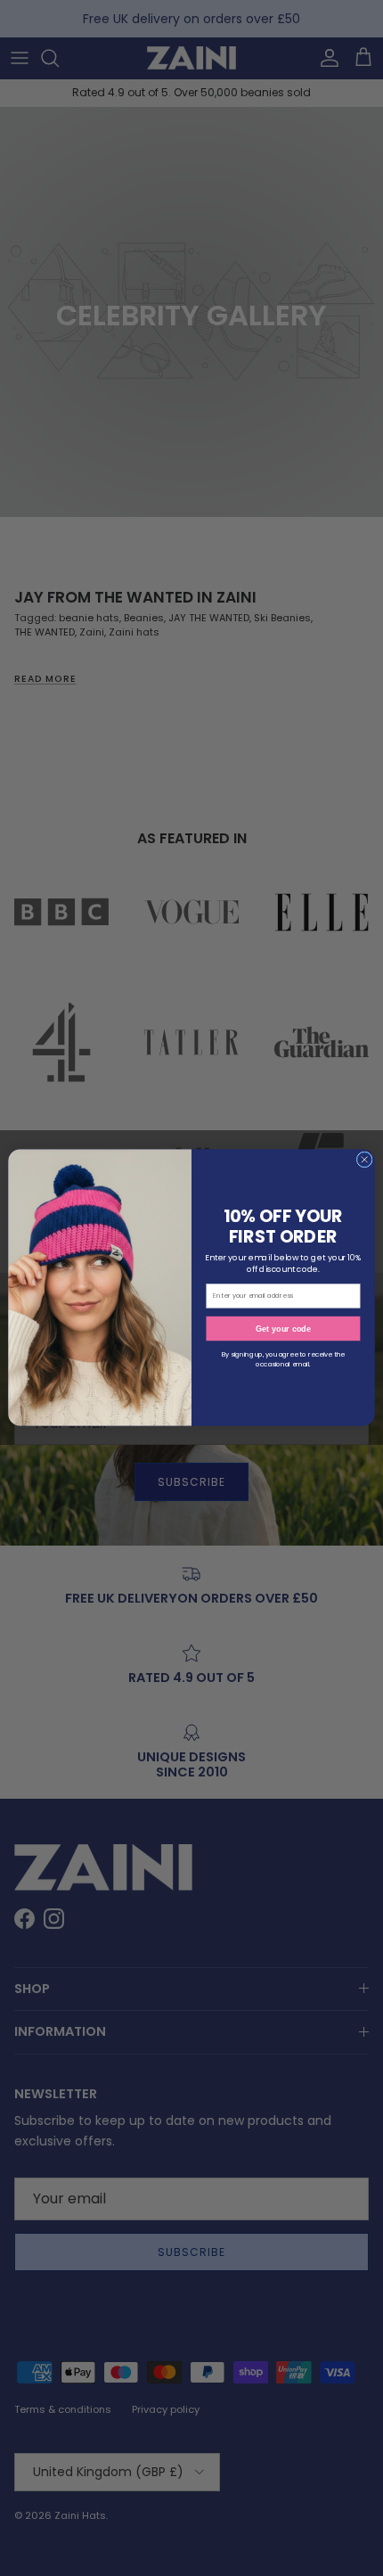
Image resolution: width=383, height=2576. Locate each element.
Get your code (283, 1329)
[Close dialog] (364, 1160)
